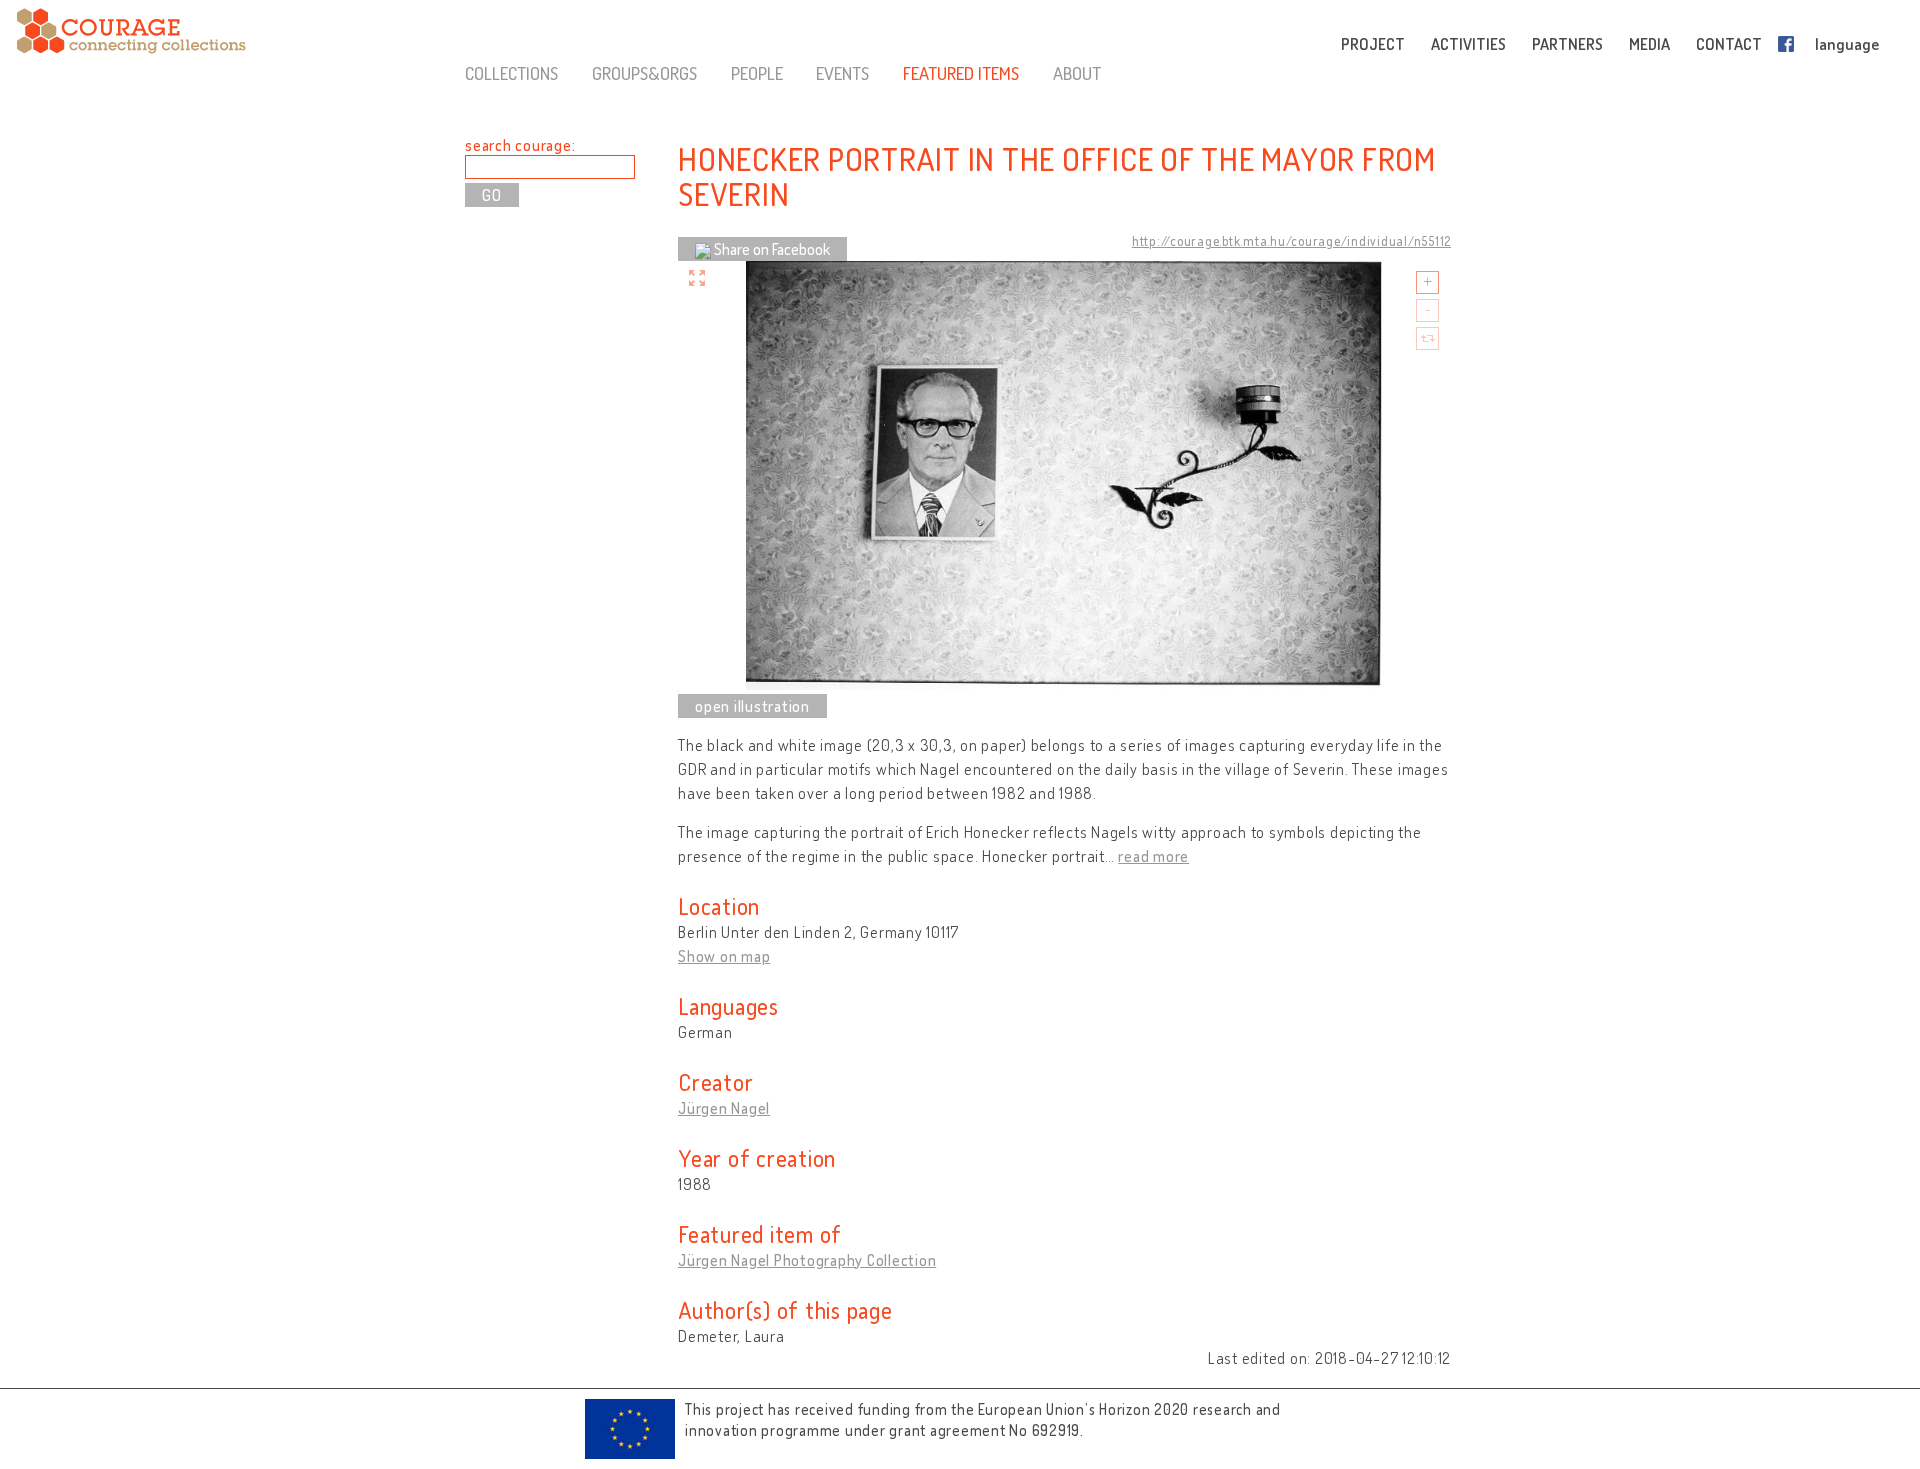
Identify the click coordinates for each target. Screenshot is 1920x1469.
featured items (961, 73)
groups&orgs (644, 73)
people (757, 73)
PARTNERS (1567, 44)
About (1077, 73)
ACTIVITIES (1468, 44)
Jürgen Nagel (724, 1108)
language (1847, 44)
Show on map (724, 956)
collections (511, 73)
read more (1153, 856)
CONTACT (1729, 44)
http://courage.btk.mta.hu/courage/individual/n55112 (1291, 241)
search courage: (520, 145)
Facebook (1790, 44)
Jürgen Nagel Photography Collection (807, 1260)
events (842, 73)
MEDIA (1649, 44)
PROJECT (1373, 44)
